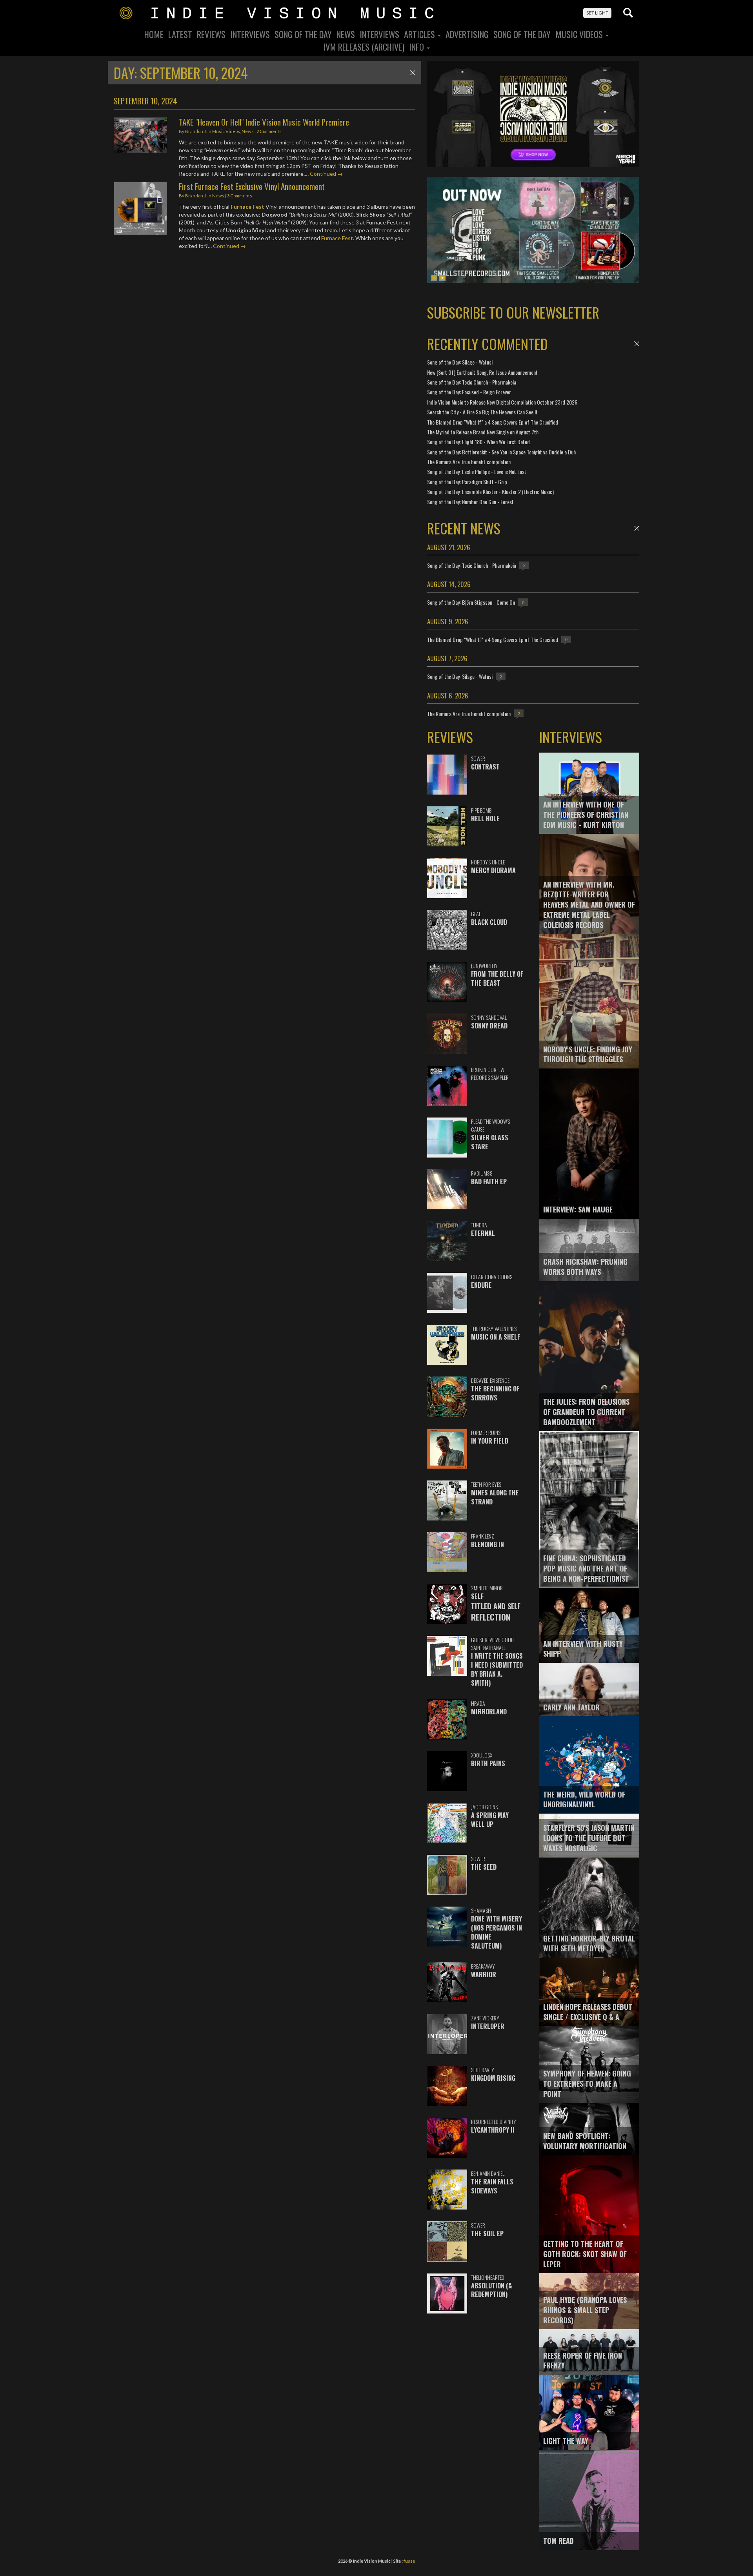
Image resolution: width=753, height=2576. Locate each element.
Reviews (211, 34)
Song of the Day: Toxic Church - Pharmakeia (472, 382)
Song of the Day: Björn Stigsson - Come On (471, 602)
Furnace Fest (247, 207)
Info (417, 47)
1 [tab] (434, 278)
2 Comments (269, 131)
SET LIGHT (597, 13)
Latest (180, 34)
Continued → (326, 174)
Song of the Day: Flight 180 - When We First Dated (478, 442)
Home (154, 34)
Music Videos (580, 34)
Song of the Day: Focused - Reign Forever (469, 392)
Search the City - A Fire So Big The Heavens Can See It (482, 412)
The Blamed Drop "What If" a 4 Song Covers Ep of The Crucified (493, 422)
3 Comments (240, 196)
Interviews (250, 34)
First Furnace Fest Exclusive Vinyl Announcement (252, 186)
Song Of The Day (303, 34)
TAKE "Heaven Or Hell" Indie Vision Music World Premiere (264, 122)
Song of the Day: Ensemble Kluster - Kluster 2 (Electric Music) (490, 491)
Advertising (467, 34)
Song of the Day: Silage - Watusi (460, 362)
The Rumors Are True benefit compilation (469, 462)
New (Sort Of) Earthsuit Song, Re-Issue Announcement (482, 372)
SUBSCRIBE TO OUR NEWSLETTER (513, 312)
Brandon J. (196, 131)
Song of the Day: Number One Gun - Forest (470, 502)
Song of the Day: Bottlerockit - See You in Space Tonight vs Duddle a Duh (501, 452)
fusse (409, 2561)
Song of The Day (522, 34)
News (346, 34)
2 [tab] (442, 278)
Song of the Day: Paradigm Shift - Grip (467, 482)
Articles (420, 34)
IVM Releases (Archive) (364, 47)
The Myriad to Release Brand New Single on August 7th (483, 432)
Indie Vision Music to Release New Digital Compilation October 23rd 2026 (502, 402)
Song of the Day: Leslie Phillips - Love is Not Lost (477, 471)
